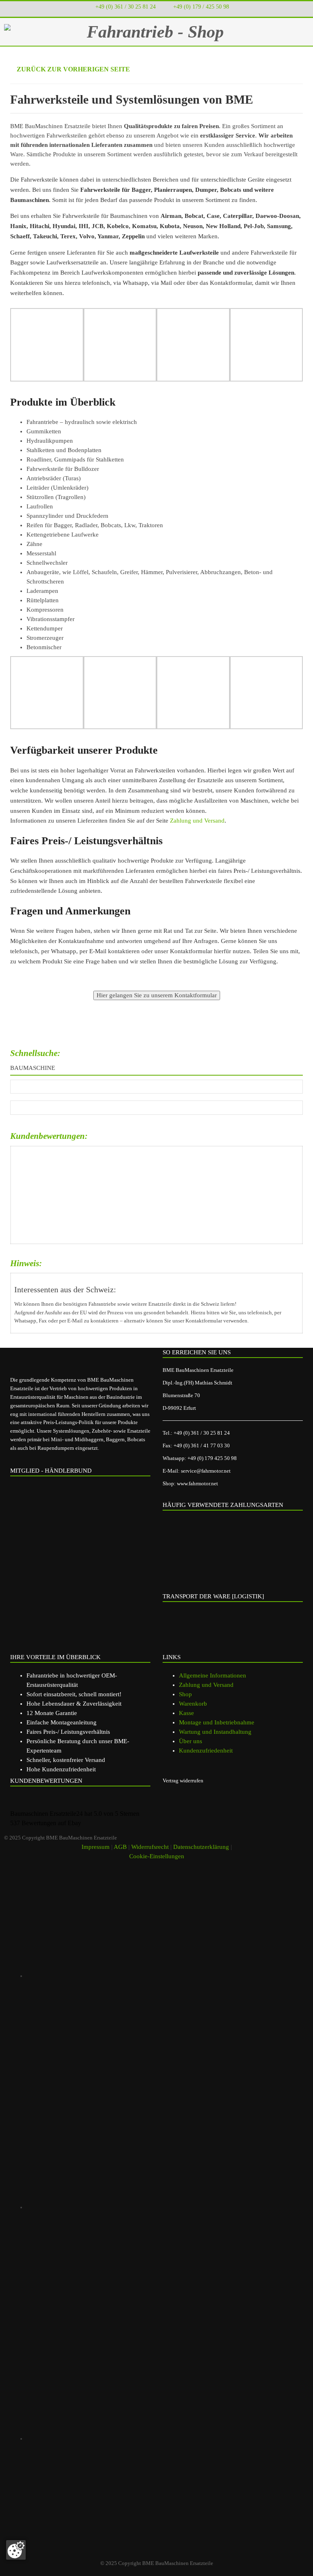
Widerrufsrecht (150, 1847)
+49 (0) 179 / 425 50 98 (201, 7)
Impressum (96, 1847)
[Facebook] (142, 2207)
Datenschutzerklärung (201, 1847)
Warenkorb (193, 1704)
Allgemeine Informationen (213, 1675)
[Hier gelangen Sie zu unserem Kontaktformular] (157, 995)
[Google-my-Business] (142, 1976)
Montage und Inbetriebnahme (217, 1722)
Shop (185, 1694)
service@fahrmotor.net (206, 1471)
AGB (120, 1847)
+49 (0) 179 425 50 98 (212, 1458)
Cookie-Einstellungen (157, 1856)
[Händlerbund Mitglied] (73, 1516)
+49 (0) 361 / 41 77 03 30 (202, 1446)
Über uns (191, 1741)
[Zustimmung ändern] (16, 2550)
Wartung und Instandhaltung (215, 1732)
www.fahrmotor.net (197, 1483)
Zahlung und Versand (197, 821)
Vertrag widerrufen (183, 1781)
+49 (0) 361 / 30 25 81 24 (126, 7)
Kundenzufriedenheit (206, 1751)
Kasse (186, 1713)
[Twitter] (142, 2438)
